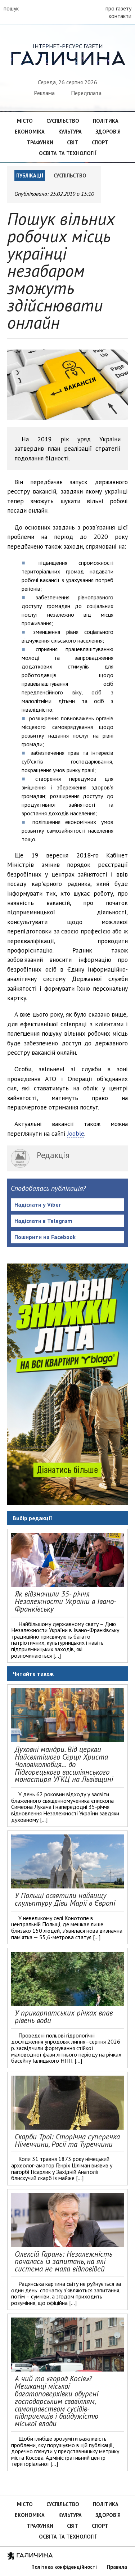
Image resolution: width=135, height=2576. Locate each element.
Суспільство (63, 121)
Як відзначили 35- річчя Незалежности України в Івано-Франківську (66, 1601)
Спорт (100, 142)
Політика (106, 121)
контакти (120, 16)
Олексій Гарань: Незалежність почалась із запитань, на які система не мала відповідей (64, 2262)
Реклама (44, 93)
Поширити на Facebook (45, 1237)
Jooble (76, 1133)
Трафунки (40, 142)
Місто (25, 121)
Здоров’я (108, 132)
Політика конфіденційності (64, 2567)
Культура (70, 132)
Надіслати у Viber (38, 1204)
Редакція (53, 1155)
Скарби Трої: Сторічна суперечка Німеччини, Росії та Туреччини (67, 2140)
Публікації (30, 175)
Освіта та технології (68, 153)
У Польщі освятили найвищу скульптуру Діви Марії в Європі (65, 1899)
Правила (117, 2567)
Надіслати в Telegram (43, 1221)
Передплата (86, 93)
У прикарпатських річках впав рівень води (64, 2017)
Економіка (30, 132)
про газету (118, 8)
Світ (73, 142)
